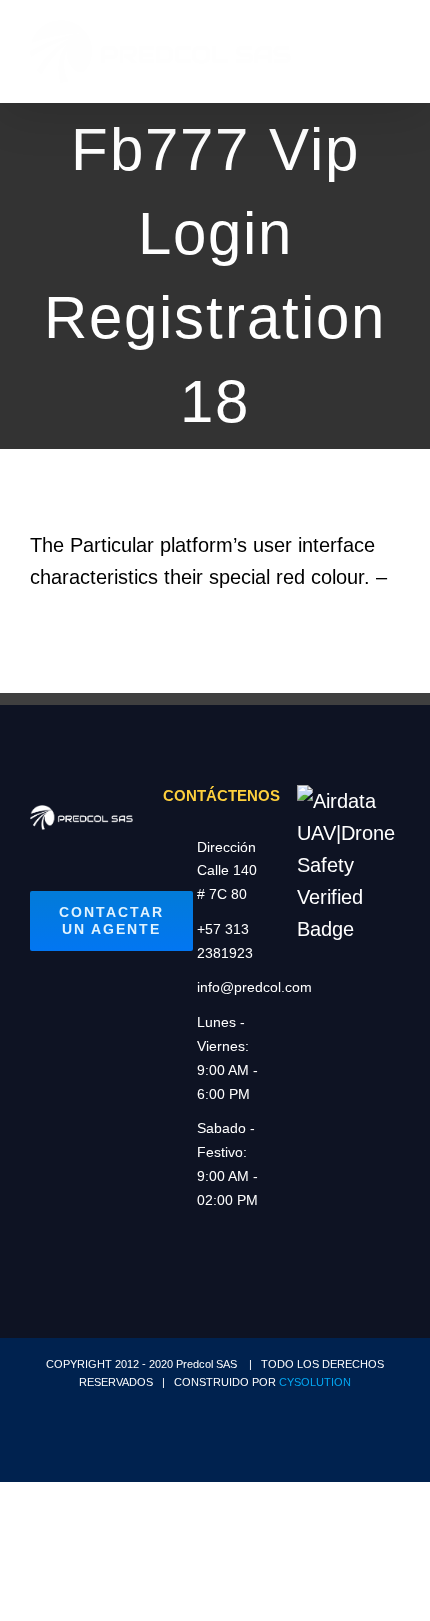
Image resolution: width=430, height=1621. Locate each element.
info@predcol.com (232, 987)
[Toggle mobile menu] (392, 55)
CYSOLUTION (315, 1382)
